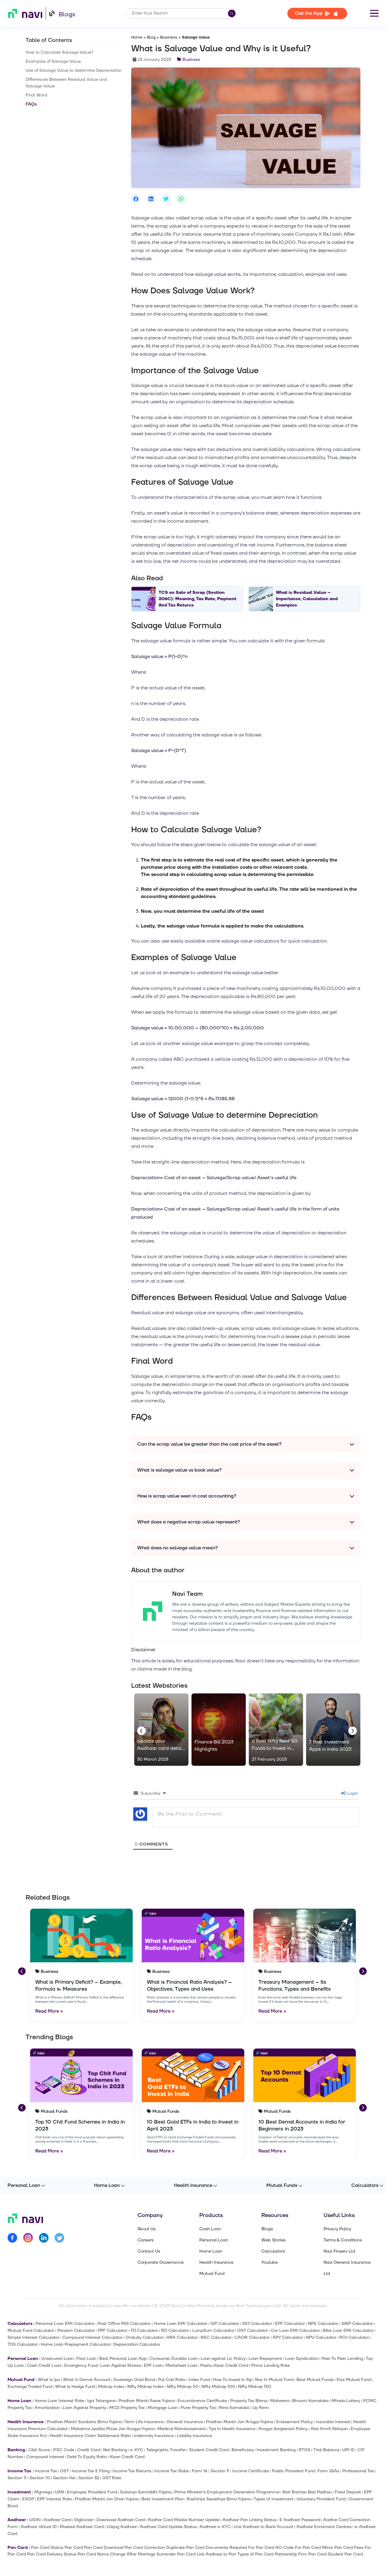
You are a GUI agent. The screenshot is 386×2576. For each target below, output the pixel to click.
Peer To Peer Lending (342, 2359)
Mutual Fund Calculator (31, 2330)
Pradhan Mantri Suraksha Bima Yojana (84, 2422)
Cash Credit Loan (44, 2365)
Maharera (280, 2401)
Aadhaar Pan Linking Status (250, 2520)
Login (352, 1793)
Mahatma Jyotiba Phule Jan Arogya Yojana (113, 2429)
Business (169, 37)
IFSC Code (63, 2450)
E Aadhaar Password (300, 2520)
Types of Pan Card (255, 2554)
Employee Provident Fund (92, 2492)
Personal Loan (24, 2185)
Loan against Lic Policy (223, 2359)
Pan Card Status (47, 2548)
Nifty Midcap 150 (255, 2387)
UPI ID (348, 2450)
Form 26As (328, 2471)
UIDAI (35, 2520)
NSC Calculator (216, 2337)
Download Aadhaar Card (121, 2520)
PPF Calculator (113, 2330)
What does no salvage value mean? (178, 1548)
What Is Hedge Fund (75, 2387)
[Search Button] (232, 13)
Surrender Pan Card (176, 2554)
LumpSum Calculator (213, 2330)
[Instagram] (28, 2239)
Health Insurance (193, 2185)
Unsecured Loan (57, 2359)
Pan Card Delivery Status (52, 2554)
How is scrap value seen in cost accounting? (187, 1496)
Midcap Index (111, 2387)
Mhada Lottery (346, 2401)
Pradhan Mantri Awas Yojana (147, 2401)
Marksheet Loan (181, 2365)
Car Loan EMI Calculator (295, 2330)
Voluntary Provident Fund (321, 2499)
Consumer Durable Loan (174, 2359)
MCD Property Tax (127, 2408)
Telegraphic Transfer (166, 2450)
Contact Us (149, 2251)
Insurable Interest (333, 2422)
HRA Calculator (182, 2337)
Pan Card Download (104, 2548)
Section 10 (40, 2478)
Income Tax (46, 2471)
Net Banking (115, 2450)
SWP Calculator (357, 2324)
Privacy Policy (337, 2229)
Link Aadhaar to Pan (216, 2554)
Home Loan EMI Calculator (181, 2324)
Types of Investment (274, 2499)
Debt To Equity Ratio (87, 2457)
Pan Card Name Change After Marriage (116, 2554)
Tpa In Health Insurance (232, 2429)
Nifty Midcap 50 (183, 2387)
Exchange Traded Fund (30, 2387)
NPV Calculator (321, 2337)
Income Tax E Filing (91, 2471)
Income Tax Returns (132, 2471)
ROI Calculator (354, 2337)
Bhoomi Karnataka (310, 2401)
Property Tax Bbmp (249, 2401)
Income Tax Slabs (172, 2471)
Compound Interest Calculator (92, 2337)
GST (64, 2471)
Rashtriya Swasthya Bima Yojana (219, 2499)
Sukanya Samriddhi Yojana (146, 2492)
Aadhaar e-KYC (215, 2527)
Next (351, 1730)
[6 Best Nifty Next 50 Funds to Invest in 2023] (276, 1730)
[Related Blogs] (81, 1935)
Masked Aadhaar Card (82, 2527)
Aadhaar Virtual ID (39, 2527)
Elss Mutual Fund (354, 2380)
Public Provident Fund (293, 2471)
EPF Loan (153, 2365)
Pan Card (74, 2548)
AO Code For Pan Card (298, 2548)
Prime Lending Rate (271, 2365)
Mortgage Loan (163, 2408)
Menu (374, 13)
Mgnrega (43, 2492)
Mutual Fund (212, 2274)
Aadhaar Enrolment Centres (324, 2527)
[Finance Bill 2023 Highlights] (219, 1730)
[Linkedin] (44, 2239)
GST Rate (112, 2478)
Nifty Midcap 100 (218, 2387)
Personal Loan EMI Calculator (65, 2324)
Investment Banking (276, 2450)
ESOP (28, 2499)
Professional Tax (358, 2471)
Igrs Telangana (101, 2401)
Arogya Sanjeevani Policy (283, 2429)
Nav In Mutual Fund (274, 2380)
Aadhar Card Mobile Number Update (184, 2520)
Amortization (47, 2408)
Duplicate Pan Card (185, 2548)
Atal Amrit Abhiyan (329, 2429)
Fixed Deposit (348, 2492)
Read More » (49, 2011)
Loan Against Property (84, 2408)
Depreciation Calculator (137, 2344)
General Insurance (185, 2422)
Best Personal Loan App (123, 2359)
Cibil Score (39, 2450)
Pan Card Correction (145, 2548)
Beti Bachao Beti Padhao (307, 2492)
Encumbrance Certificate (202, 2401)
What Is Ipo (49, 2380)
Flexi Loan (86, 2359)
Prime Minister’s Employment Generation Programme (227, 2492)
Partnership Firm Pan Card (301, 2554)
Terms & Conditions (343, 2240)
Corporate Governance (161, 2263)
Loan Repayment (265, 2359)
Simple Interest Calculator (33, 2337)
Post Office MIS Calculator (124, 2324)
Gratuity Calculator (144, 2337)
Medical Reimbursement (182, 2429)
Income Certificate (251, 2471)
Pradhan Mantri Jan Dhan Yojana (107, 2499)
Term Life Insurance (144, 2422)
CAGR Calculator (252, 2337)
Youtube (270, 2263)
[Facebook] (12, 2239)
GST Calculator (253, 2330)
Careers (146, 2240)
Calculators (365, 2185)
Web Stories (274, 2240)
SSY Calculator (257, 2324)
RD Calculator (175, 2330)
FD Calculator (144, 2330)
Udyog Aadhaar (122, 2527)
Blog (151, 37)
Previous (140, 1730)
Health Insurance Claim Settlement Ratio (90, 2436)
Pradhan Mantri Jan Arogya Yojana (240, 2422)
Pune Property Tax (198, 2408)
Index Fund (199, 2380)
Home (137, 37)
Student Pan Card (345, 2554)
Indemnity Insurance (154, 2436)
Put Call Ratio (172, 2380)
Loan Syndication (302, 2359)
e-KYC (137, 2450)
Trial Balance (326, 2450)
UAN (59, 2492)
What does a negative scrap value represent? (189, 1522)
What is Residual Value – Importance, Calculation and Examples (307, 599)
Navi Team (187, 1594)
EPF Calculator (290, 2324)
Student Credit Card (209, 2450)
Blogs (67, 14)
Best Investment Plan (163, 2499)
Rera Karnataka (234, 2408)
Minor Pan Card (337, 2548)
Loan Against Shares (121, 2365)
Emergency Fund (81, 2365)
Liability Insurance (194, 2436)
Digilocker (84, 2520)
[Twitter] (59, 2239)
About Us (147, 2229)
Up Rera (260, 2408)
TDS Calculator (23, 2344)
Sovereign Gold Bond (134, 2380)
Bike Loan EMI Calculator (348, 2330)
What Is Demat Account (87, 2380)
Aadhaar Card (57, 2520)
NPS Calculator (323, 2324)
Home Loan (107, 2185)
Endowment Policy (294, 2422)
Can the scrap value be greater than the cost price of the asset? (209, 1444)
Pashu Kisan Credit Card (224, 2365)
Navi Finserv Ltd (339, 2251)
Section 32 (89, 2478)
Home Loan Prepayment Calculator (76, 2344)
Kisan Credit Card (127, 2457)
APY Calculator (288, 2337)
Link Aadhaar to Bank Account (264, 2527)
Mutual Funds (282, 2185)
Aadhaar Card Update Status (168, 2527)
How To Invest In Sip (233, 2380)
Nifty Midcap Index (146, 2387)
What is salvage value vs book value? (179, 1470)
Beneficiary (243, 2450)
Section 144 (64, 2478)
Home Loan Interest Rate (59, 2401)
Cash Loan (210, 2229)
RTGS (304, 2450)
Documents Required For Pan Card (240, 2548)
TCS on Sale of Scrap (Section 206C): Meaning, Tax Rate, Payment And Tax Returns (198, 599)
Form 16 (200, 2471)
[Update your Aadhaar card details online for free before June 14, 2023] (161, 1730)
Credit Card (89, 2450)
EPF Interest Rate (54, 2499)
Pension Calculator (76, 2330)
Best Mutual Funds (315, 2380)
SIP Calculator (225, 2324)
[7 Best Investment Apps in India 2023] (333, 1730)
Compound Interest (45, 2457)
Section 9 (220, 2471)
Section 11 (17, 2478)
